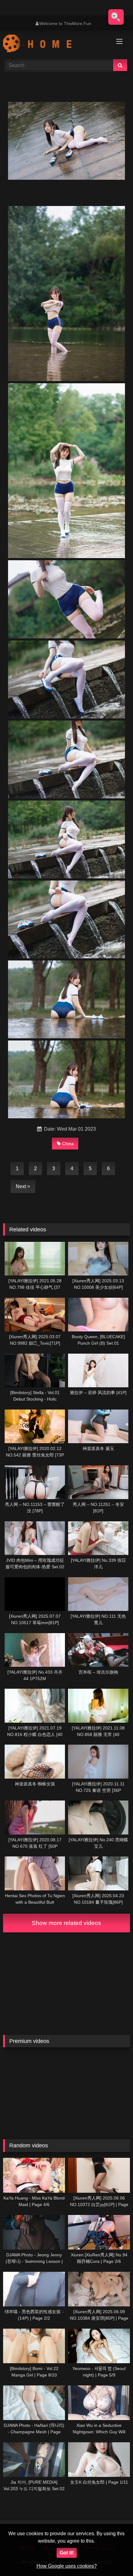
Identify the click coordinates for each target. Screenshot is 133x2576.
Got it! (67, 2553)
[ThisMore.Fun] (54, 44)
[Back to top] (114, 2558)
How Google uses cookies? (67, 2566)
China (68, 1144)
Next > (23, 1186)
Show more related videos (66, 1923)
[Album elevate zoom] (116, 17)
